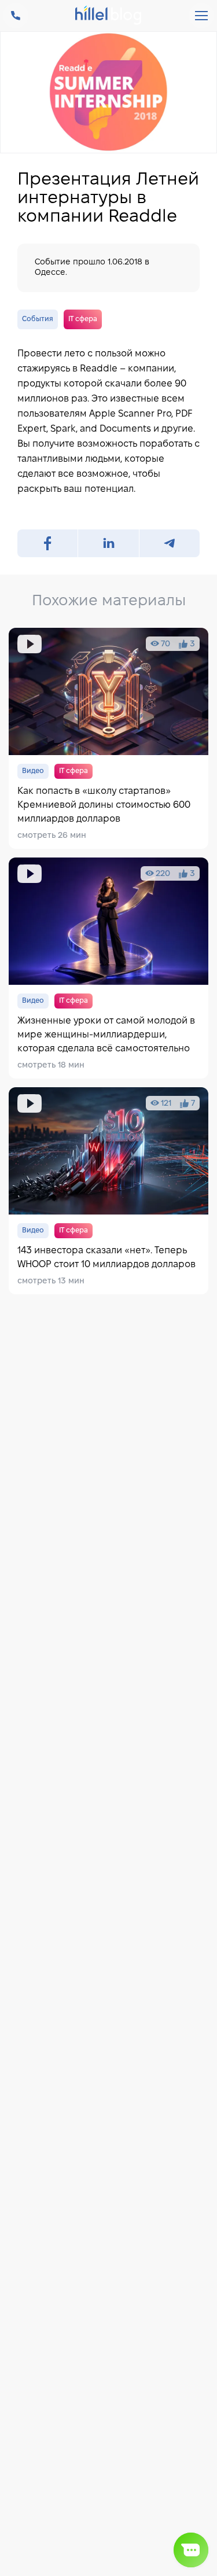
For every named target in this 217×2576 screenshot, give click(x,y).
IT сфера (83, 319)
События (38, 319)
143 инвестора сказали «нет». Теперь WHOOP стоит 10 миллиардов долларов (108, 1191)
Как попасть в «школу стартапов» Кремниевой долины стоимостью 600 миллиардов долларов (108, 738)
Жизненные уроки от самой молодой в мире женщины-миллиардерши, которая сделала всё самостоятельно (108, 968)
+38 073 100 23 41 (16, 16)
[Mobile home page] (108, 16)
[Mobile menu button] (201, 16)
